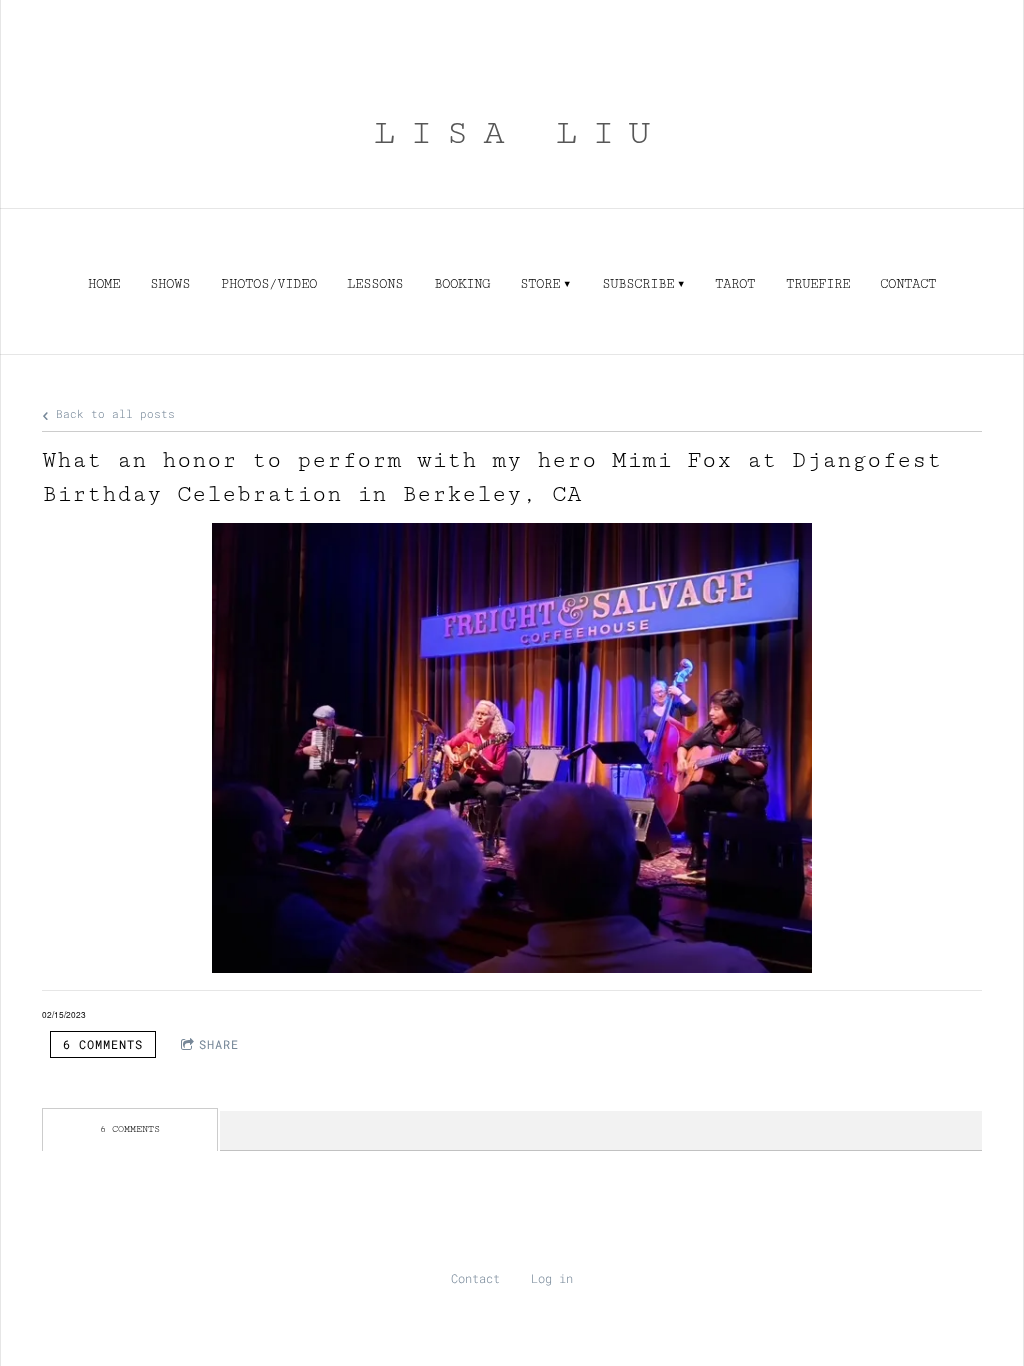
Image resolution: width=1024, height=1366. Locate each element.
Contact (908, 284)
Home (104, 284)
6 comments (103, 1044)
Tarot (735, 284)
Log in (552, 1278)
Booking (462, 284)
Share (219, 1044)
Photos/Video (269, 284)
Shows (170, 284)
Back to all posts (112, 414)
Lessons (375, 284)
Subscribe (638, 284)
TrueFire (818, 284)
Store (540, 284)
